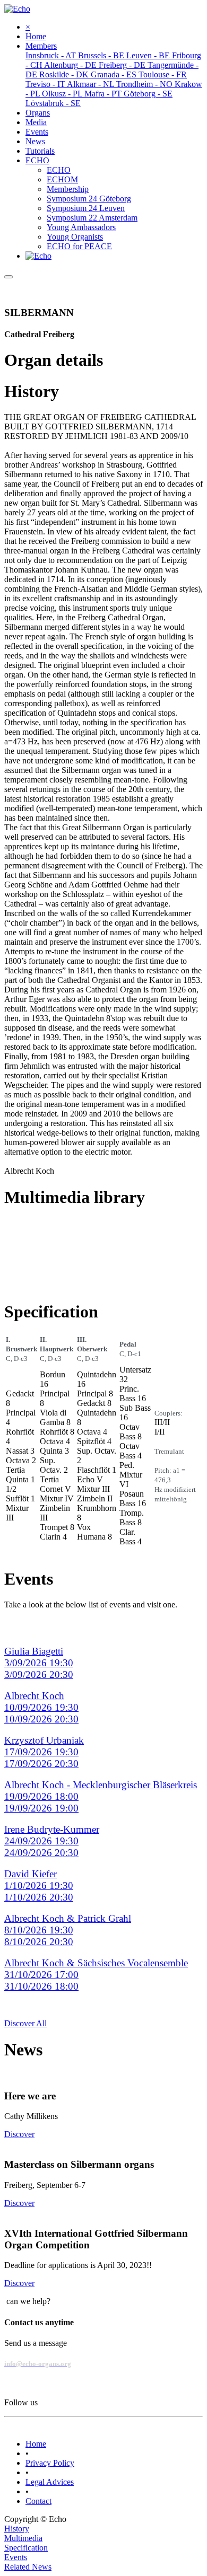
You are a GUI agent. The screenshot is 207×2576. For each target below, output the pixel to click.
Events (16, 2557)
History (17, 2529)
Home (36, 2444)
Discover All (25, 2023)
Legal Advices (50, 2482)
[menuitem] (36, 36)
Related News (28, 2567)
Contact (38, 2501)
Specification (26, 2548)
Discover (19, 2134)
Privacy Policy (50, 2463)
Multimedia (23, 2538)
